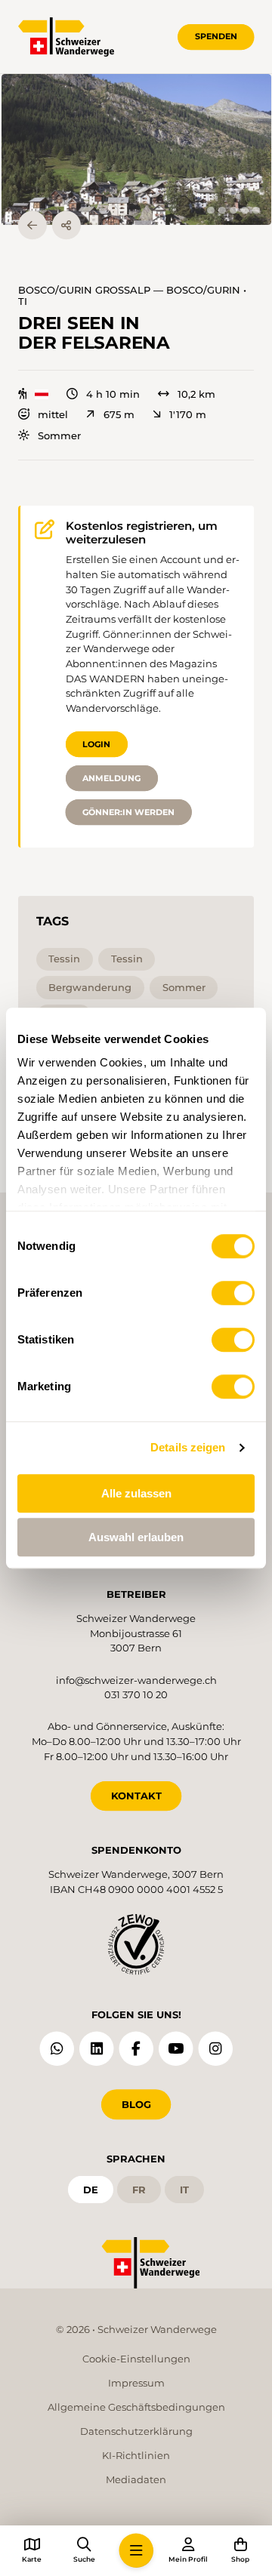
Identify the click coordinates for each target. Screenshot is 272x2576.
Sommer (59, 436)
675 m (119, 415)
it (184, 2190)
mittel (53, 415)
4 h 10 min (113, 394)
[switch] (233, 1293)
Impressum (136, 2383)
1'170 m (188, 415)
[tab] (210, 210)
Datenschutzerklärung (136, 2431)
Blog (136, 2104)
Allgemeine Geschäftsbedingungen (136, 2407)
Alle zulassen (136, 1493)
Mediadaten (136, 2479)
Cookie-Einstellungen (136, 2359)
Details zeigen (188, 1447)
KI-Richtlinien (136, 2455)
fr (139, 2190)
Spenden (216, 36)
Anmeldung (111, 778)
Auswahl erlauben (136, 1537)
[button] (136, 150)
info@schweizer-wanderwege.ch (136, 1680)
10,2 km (196, 394)
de (91, 2190)
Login (96, 744)
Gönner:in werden (128, 812)
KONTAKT (136, 1796)
